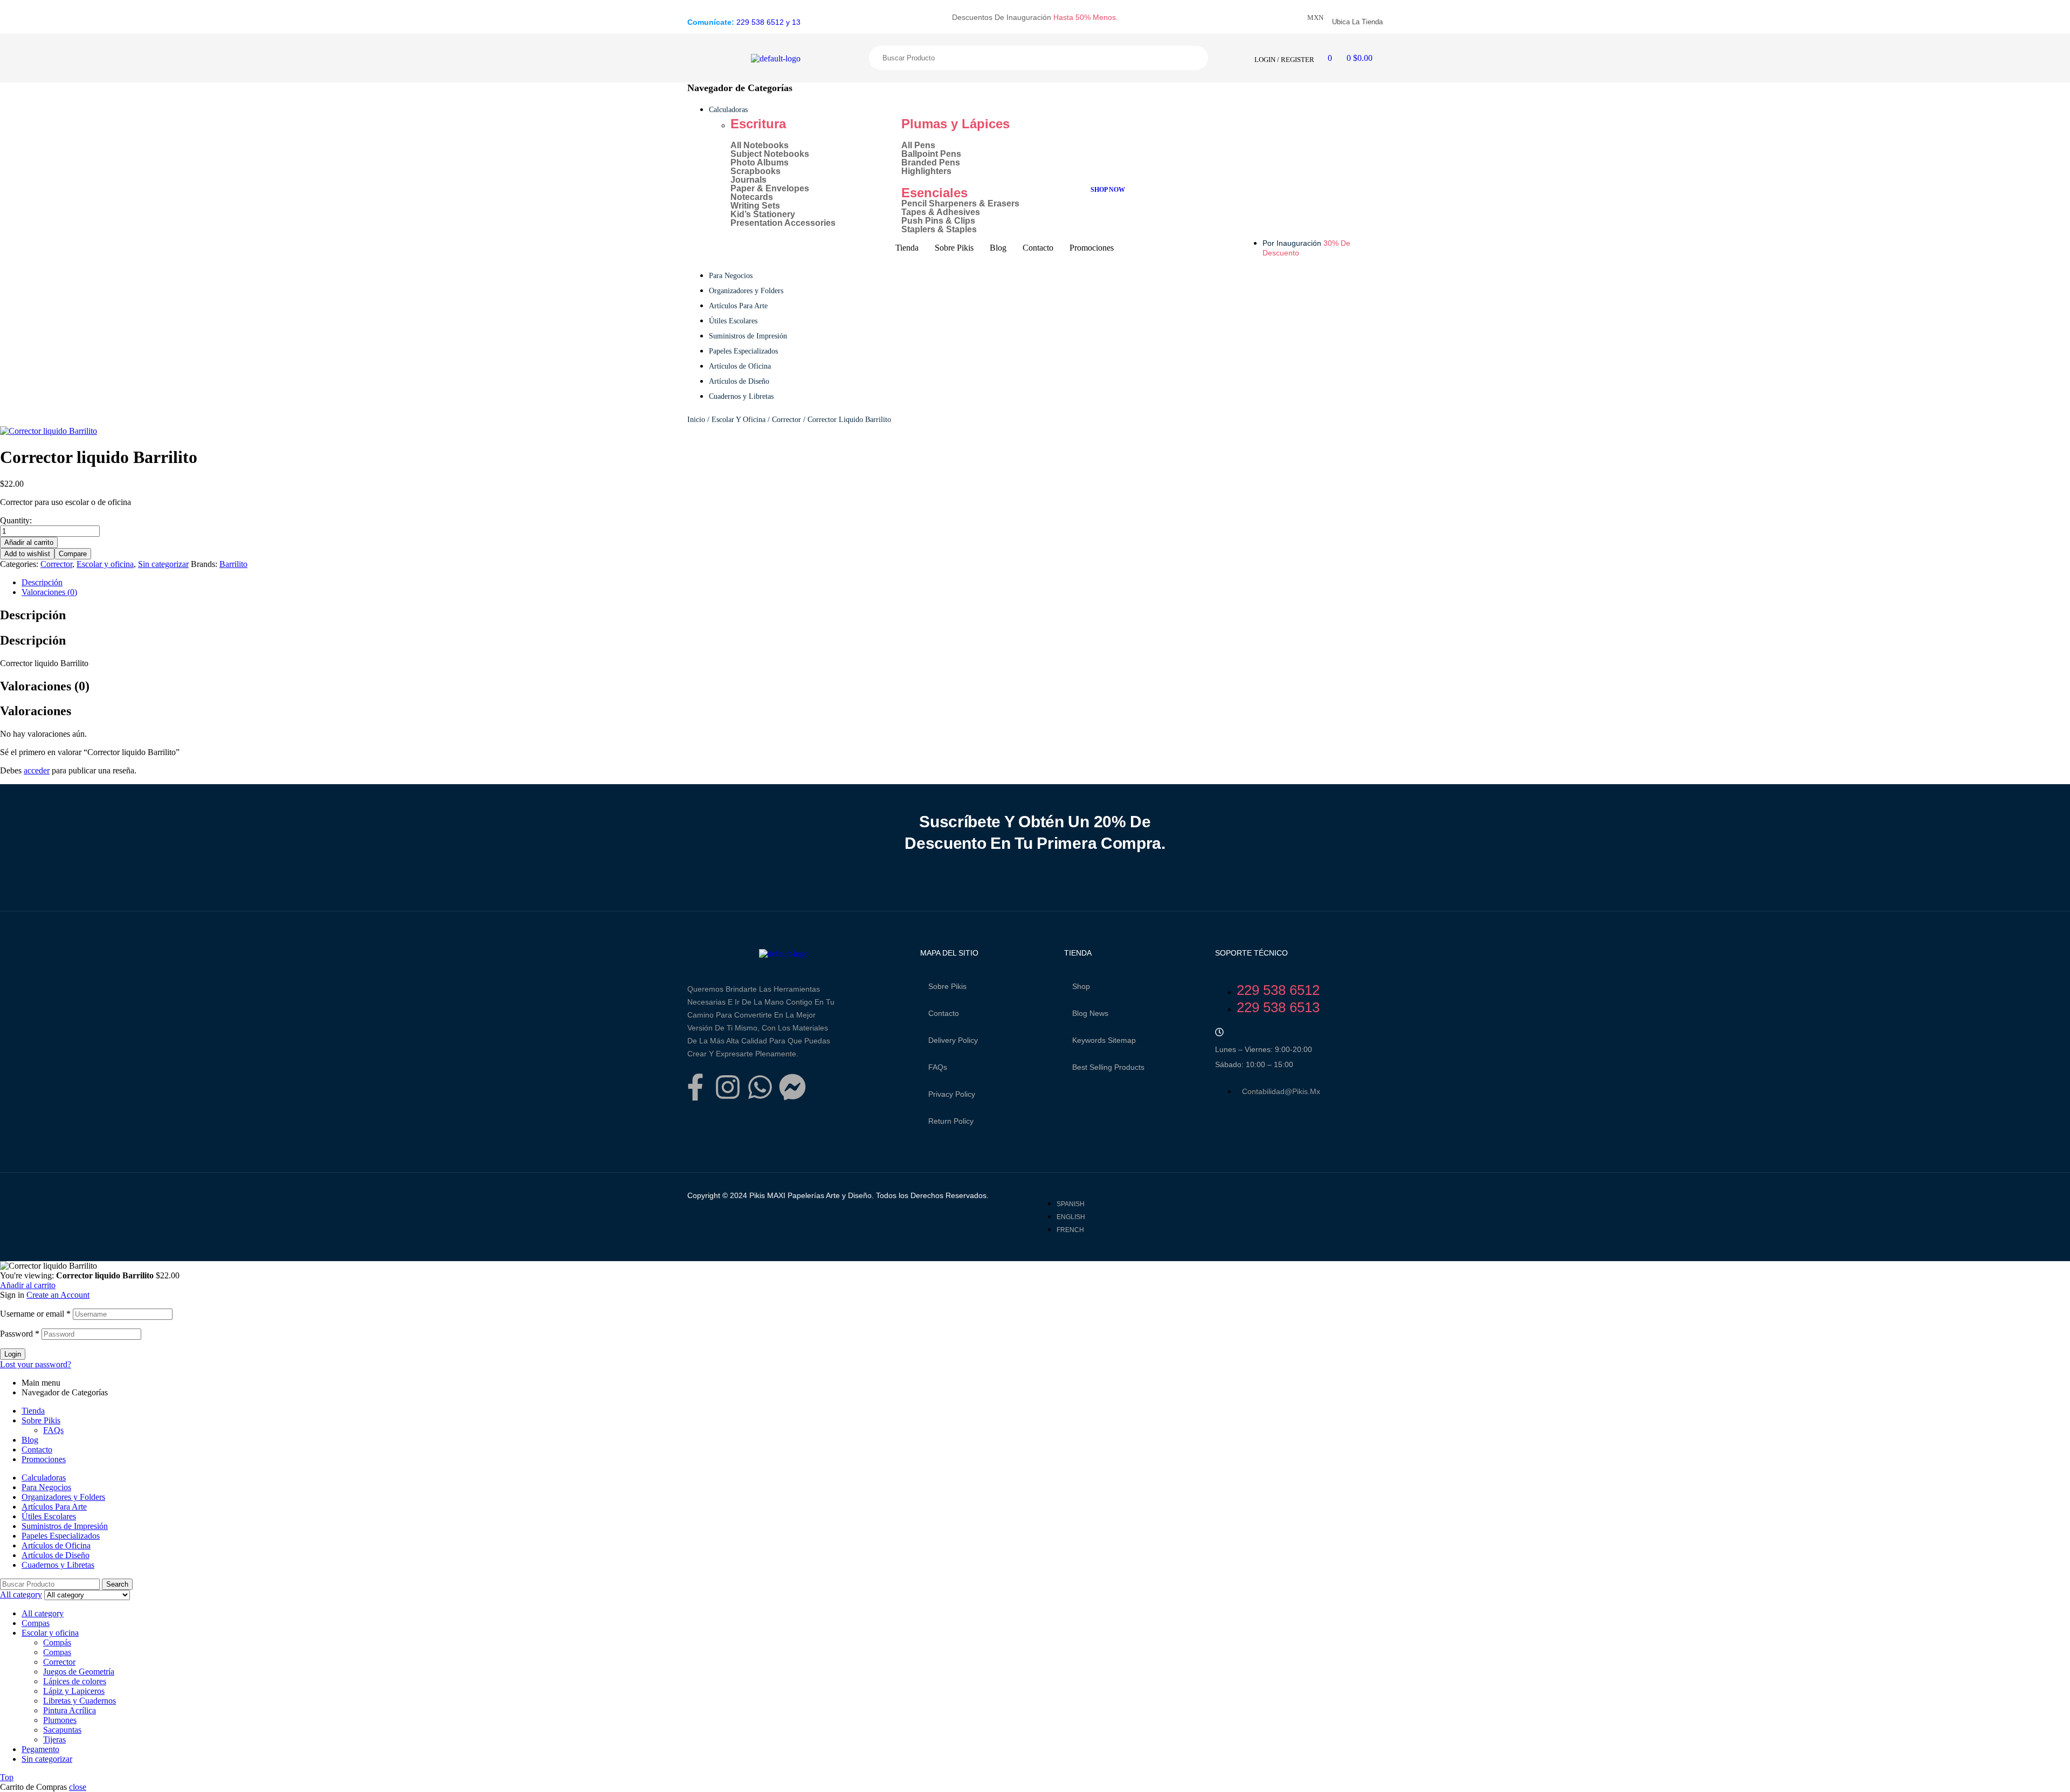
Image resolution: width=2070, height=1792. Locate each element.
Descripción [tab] (33, 615)
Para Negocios (46, 1487)
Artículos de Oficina (56, 1545)
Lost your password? (36, 1364)
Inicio (696, 420)
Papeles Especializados (61, 1536)
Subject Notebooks (770, 154)
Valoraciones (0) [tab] (45, 686)
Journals (748, 180)
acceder (37, 770)
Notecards (752, 197)
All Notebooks (760, 146)
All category (43, 1613)
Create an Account (58, 1295)
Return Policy (951, 1121)
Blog (30, 1440)
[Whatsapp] (760, 1087)
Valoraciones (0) (49, 592)
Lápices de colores (75, 1681)
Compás (57, 1642)
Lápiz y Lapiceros (74, 1691)
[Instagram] (728, 1087)
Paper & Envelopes (770, 189)
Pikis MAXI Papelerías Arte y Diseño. (810, 1195)
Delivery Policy (953, 1040)
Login (13, 1354)
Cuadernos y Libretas (58, 1565)
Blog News (1090, 1013)
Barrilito (233, 564)
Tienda (33, 1411)
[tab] (358, 583)
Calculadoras (44, 1478)
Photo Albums (760, 163)
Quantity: (16, 520)
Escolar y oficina (739, 420)
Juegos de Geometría (79, 1672)
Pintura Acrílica (70, 1710)
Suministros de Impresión (65, 1526)
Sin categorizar (163, 564)
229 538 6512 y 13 (768, 22)
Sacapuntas (62, 1730)
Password (20, 1334)
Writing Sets (755, 206)
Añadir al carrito (29, 542)
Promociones (44, 1459)
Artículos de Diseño (56, 1555)
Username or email (35, 1314)
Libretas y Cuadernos (80, 1701)
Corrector (786, 420)
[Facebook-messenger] (792, 1087)
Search (995, 58)
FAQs (938, 1067)
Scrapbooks (755, 171)
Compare (73, 554)
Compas (36, 1623)
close (78, 1787)
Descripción (42, 582)
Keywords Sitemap (1104, 1040)
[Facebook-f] (695, 1087)
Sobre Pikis (947, 986)
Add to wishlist (27, 554)
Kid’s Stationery (763, 215)
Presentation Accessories (783, 223)
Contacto (944, 1013)
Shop (1081, 986)
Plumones (60, 1720)
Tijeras (54, 1739)
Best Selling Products (1108, 1067)
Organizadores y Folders (63, 1497)
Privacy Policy (952, 1094)
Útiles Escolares (49, 1516)
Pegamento (40, 1749)
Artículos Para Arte (54, 1507)
